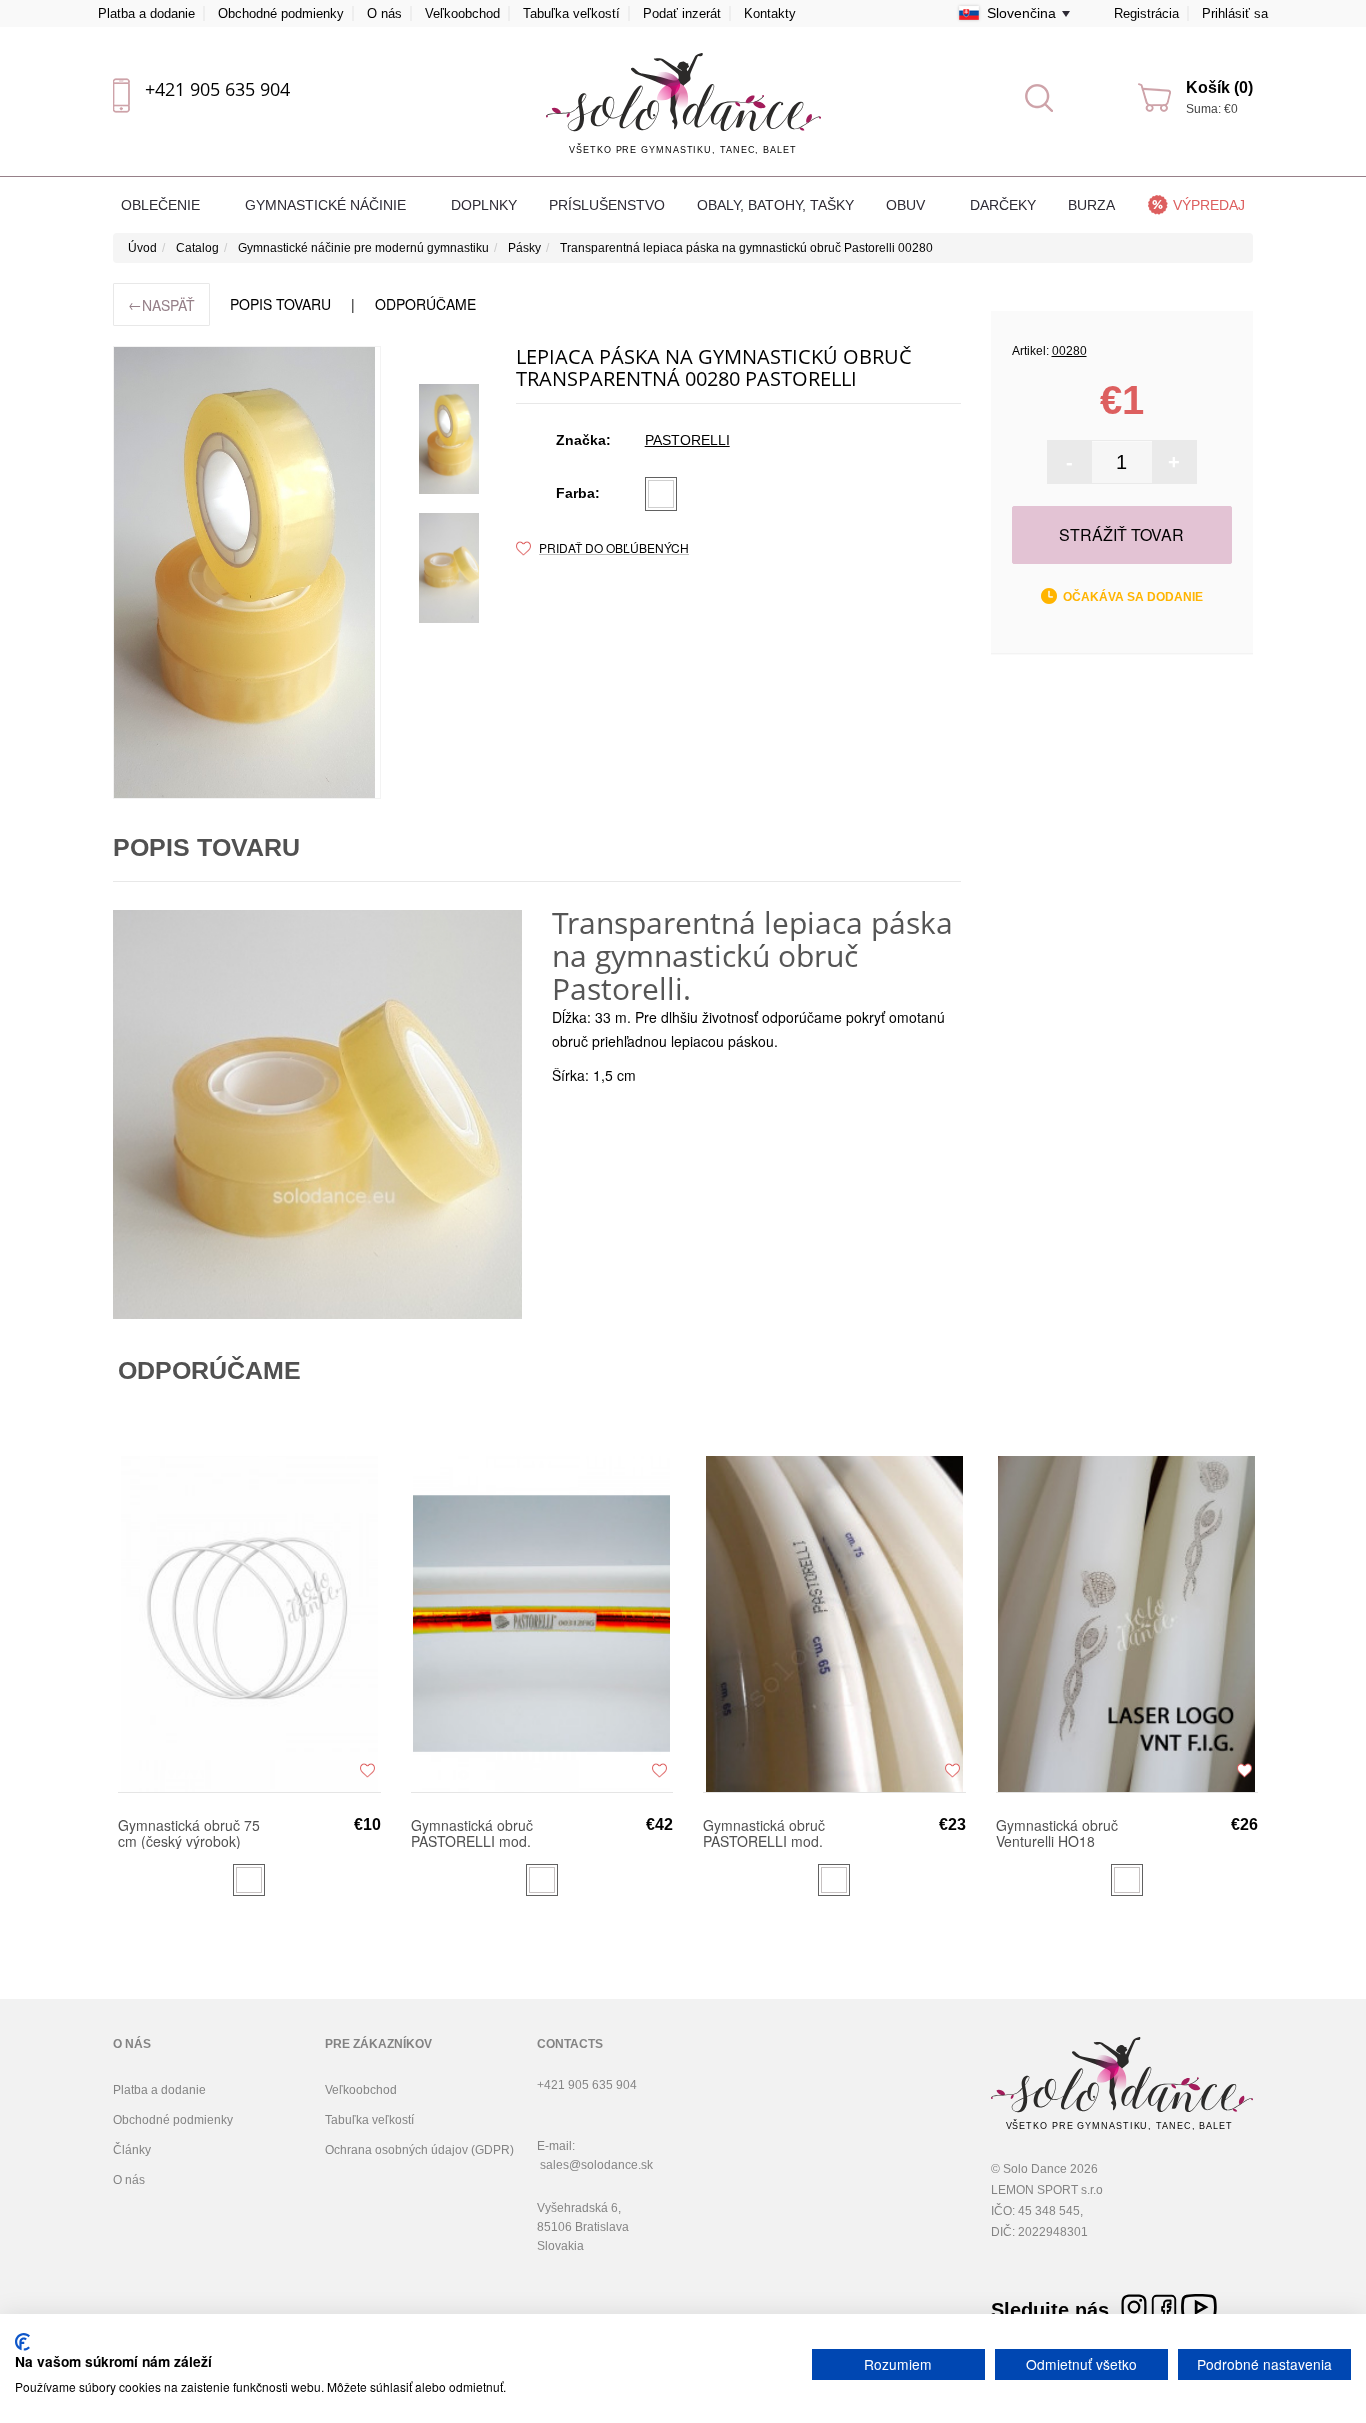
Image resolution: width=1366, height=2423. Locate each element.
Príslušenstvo (607, 205)
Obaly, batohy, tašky (775, 205)
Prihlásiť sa (1235, 13)
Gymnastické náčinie (327, 205)
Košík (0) (1219, 87)
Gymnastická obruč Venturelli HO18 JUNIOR (1057, 1833)
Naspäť (161, 304)
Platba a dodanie (146, 13)
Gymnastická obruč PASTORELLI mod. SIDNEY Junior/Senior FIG (480, 1833)
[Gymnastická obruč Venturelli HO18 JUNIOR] (1127, 1623)
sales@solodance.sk (596, 2165)
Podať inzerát (682, 13)
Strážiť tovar (1121, 534)
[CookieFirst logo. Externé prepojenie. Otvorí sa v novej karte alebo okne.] (22, 2342)
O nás (384, 13)
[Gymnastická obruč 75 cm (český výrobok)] (249, 1623)
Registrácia (1146, 13)
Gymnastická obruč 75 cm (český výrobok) (189, 1833)
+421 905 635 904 (217, 89)
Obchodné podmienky (281, 13)
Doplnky (484, 205)
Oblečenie (162, 205)
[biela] (661, 494)
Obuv (907, 205)
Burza (1091, 205)
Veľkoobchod (462, 13)
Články (132, 2150)
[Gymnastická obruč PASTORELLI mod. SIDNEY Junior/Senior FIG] (542, 1623)
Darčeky (1003, 205)
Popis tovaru (280, 304)
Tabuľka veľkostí (571, 13)
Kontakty (770, 13)
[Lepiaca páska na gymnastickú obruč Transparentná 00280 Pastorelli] (449, 439)
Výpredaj (1209, 205)
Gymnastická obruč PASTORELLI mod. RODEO (764, 1833)
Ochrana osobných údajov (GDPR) (419, 2150)
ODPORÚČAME (425, 304)
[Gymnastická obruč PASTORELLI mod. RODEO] (834, 1623)
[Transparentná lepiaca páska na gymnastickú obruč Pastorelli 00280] (247, 572)
